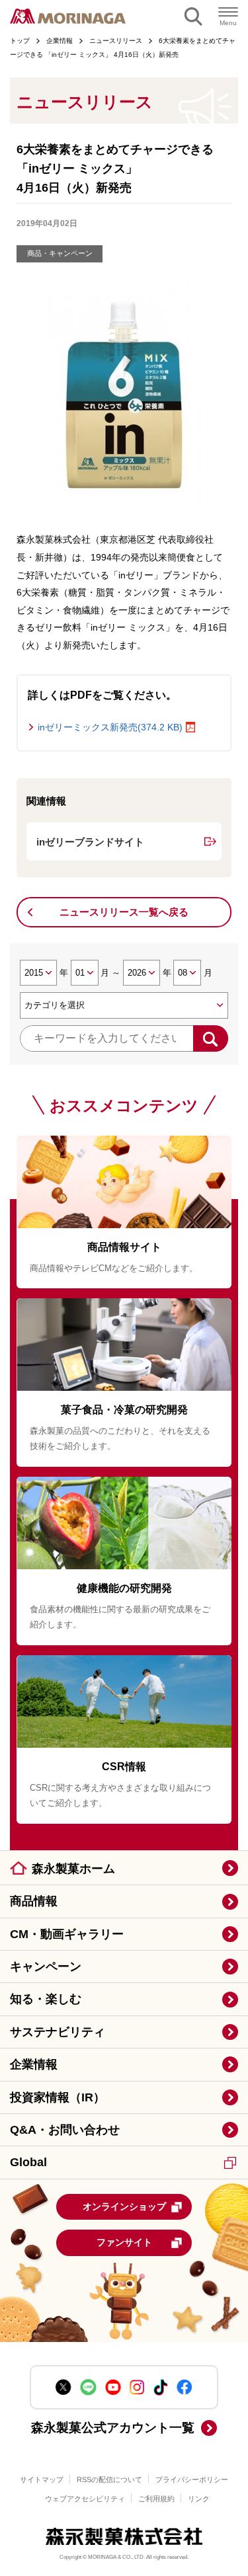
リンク (199, 2499)
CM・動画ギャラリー (67, 1934)
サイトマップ (42, 2479)
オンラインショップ (124, 2206)
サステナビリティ (58, 2032)
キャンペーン (46, 1967)
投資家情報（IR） (58, 2097)
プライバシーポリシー (192, 2479)
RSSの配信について (109, 2479)
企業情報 (34, 2064)
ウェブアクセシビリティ (85, 2499)
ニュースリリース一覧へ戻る (124, 912)
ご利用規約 (156, 2499)
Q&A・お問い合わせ (65, 2130)
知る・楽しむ (46, 1999)
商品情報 (34, 1901)
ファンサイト (124, 2242)
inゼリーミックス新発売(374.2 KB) (110, 727)
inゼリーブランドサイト (90, 842)
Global (28, 2162)
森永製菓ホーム (73, 1869)
